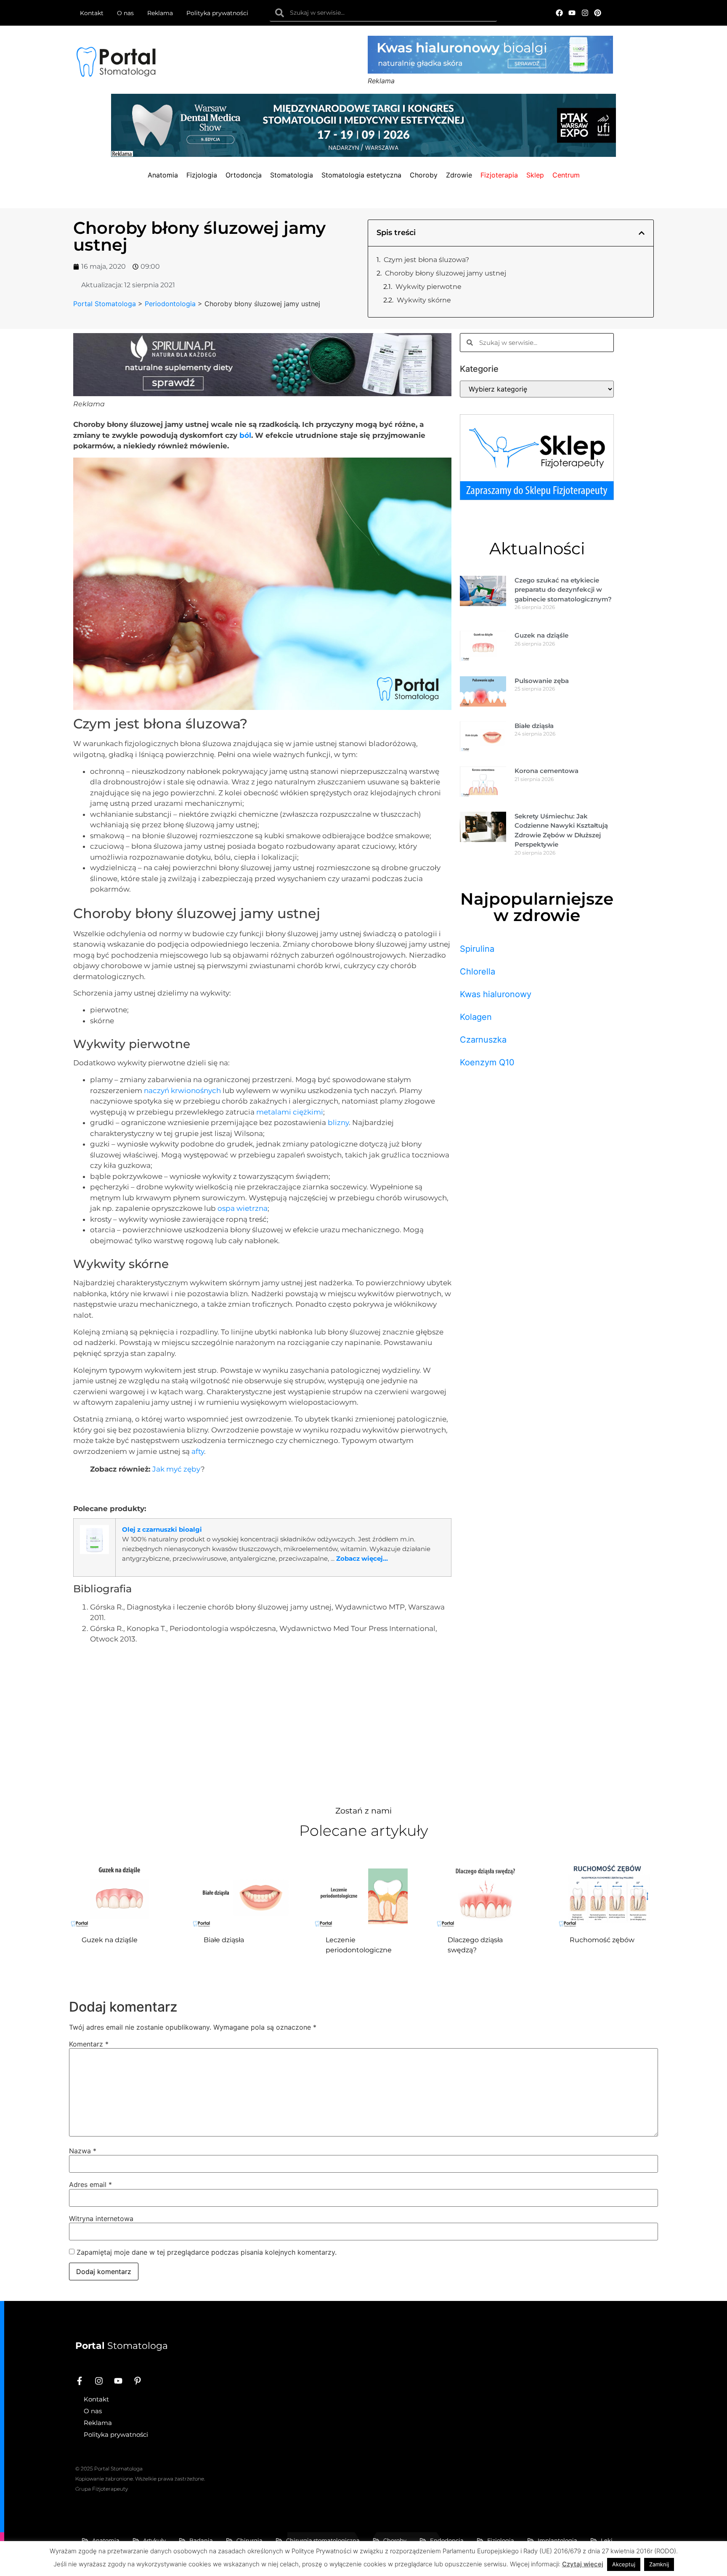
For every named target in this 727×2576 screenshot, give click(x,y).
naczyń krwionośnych (182, 1091)
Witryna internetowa (101, 2219)
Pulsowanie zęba (542, 681)
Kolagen (476, 1017)
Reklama (160, 13)
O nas (125, 13)
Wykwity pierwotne (429, 287)
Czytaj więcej (583, 2564)
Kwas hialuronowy (496, 994)
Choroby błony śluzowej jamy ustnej (446, 273)
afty (198, 1451)
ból (245, 435)
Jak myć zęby (176, 1469)
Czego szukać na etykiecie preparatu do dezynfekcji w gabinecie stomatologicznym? (563, 590)
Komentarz (89, 2044)
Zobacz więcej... (362, 1558)
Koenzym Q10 (487, 1062)
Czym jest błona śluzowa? (426, 260)
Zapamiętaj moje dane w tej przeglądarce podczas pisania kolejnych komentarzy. (207, 2252)
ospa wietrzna (243, 1208)
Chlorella (478, 972)
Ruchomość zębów (602, 1940)
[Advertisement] (262, 1723)
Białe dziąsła (534, 726)
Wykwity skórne (424, 300)
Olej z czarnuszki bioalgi (162, 1529)
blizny (338, 1123)
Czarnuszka (483, 1040)
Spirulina (477, 949)
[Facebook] (559, 13)
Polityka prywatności (217, 13)
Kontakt (92, 13)
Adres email (90, 2184)
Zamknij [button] (659, 2564)
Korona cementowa (547, 771)
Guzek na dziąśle (541, 635)
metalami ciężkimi (290, 1112)
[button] (642, 233)
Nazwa (83, 2151)
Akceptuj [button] (624, 2564)
